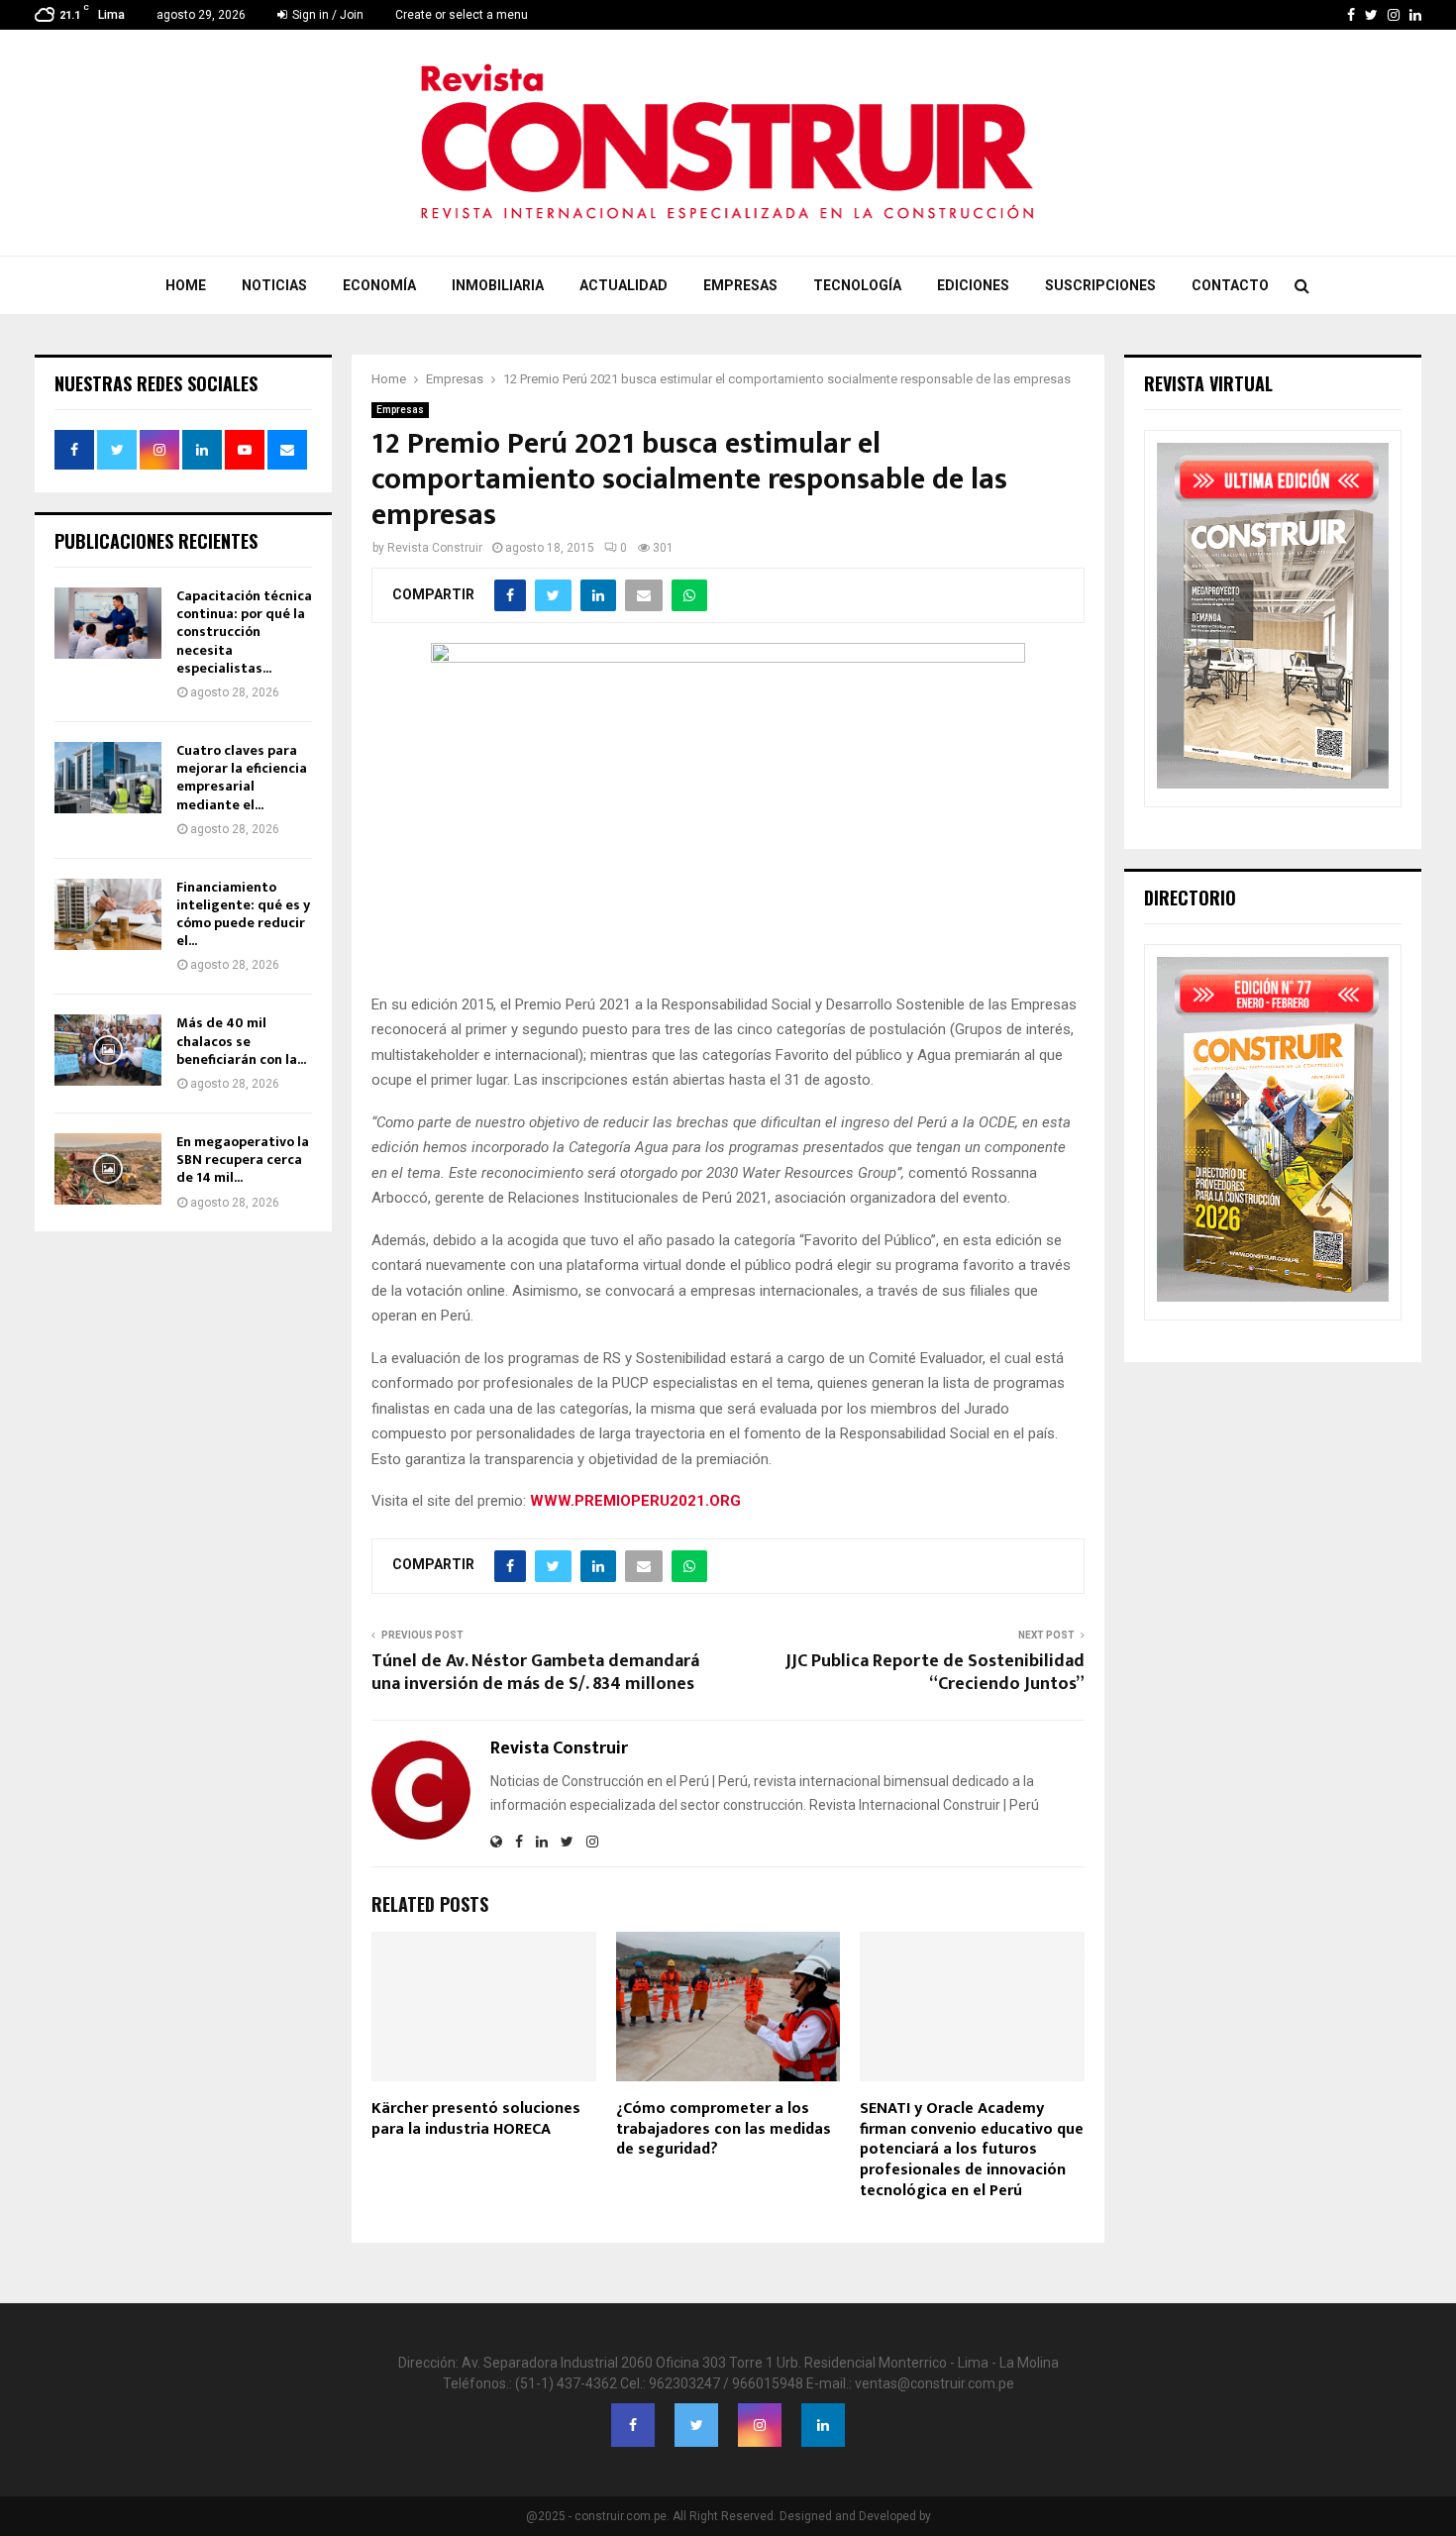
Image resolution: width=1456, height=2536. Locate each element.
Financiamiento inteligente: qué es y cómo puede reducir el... (243, 914)
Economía (379, 285)
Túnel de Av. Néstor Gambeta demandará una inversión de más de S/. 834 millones (535, 1673)
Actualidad (624, 285)
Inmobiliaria (498, 285)
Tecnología (857, 285)
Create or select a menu (462, 15)
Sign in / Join (326, 15)
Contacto (1230, 285)
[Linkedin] (823, 2425)
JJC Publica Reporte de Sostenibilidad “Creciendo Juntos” (935, 1673)
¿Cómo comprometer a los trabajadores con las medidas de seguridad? (724, 2129)
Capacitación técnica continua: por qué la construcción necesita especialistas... (244, 632)
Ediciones (973, 285)
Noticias (274, 285)
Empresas (740, 285)
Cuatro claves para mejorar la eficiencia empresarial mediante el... (242, 778)
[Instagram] (760, 2425)
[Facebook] (633, 2425)
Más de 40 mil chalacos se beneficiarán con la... (241, 1041)
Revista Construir (435, 548)
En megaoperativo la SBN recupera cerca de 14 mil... (243, 1160)
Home (186, 285)
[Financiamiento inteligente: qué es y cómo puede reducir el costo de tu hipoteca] (108, 914)
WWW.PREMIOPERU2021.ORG (635, 1501)
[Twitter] (696, 2425)
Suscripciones (1100, 285)
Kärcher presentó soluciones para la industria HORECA (476, 2119)
